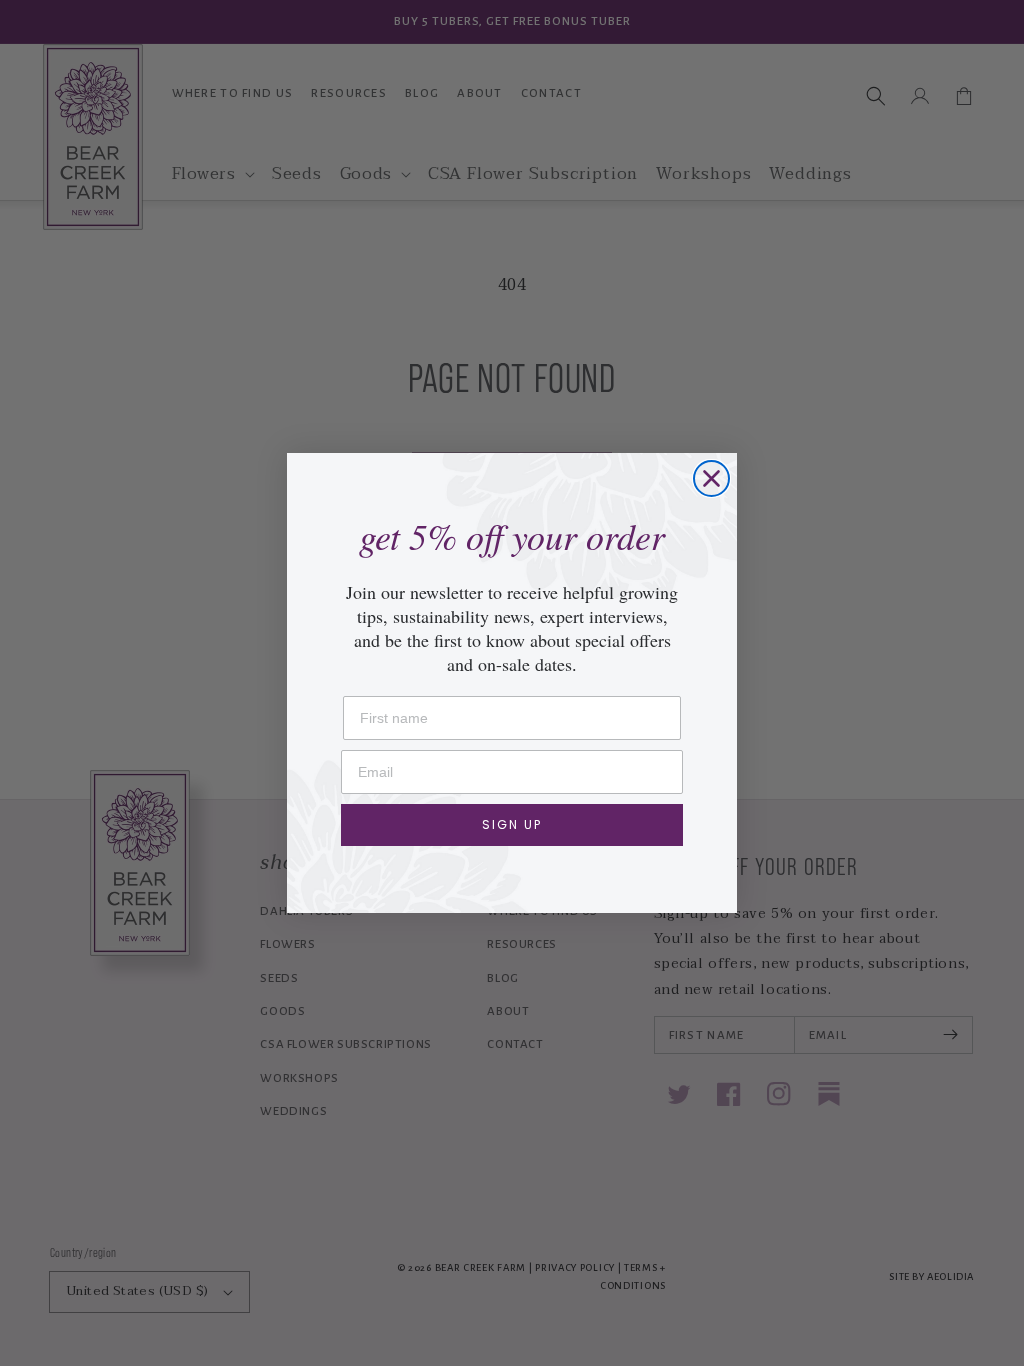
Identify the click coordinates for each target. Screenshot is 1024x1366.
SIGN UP (512, 824)
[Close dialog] (711, 478)
